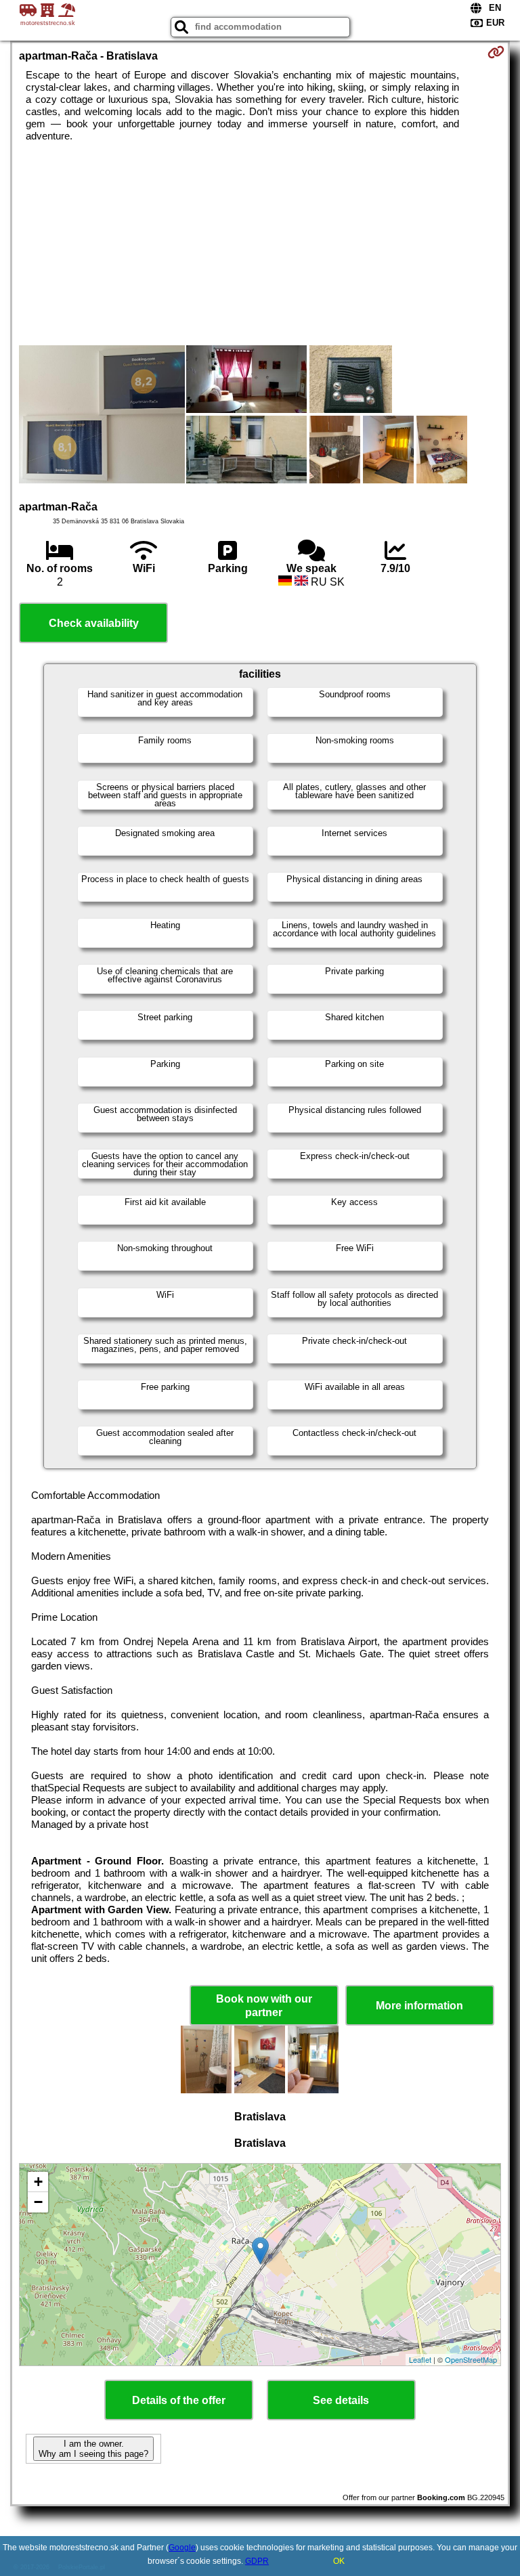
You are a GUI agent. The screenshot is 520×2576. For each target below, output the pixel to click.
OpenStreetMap (471, 2359)
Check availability (94, 623)
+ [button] (38, 2182)
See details (341, 2400)
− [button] (38, 2202)
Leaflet (420, 2359)
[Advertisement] (260, 244)
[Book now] (496, 52)
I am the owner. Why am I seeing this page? (93, 2449)
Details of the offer (179, 2400)
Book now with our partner (264, 2005)
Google (182, 2548)
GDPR (257, 2561)
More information (419, 2006)
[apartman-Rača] (102, 416)
